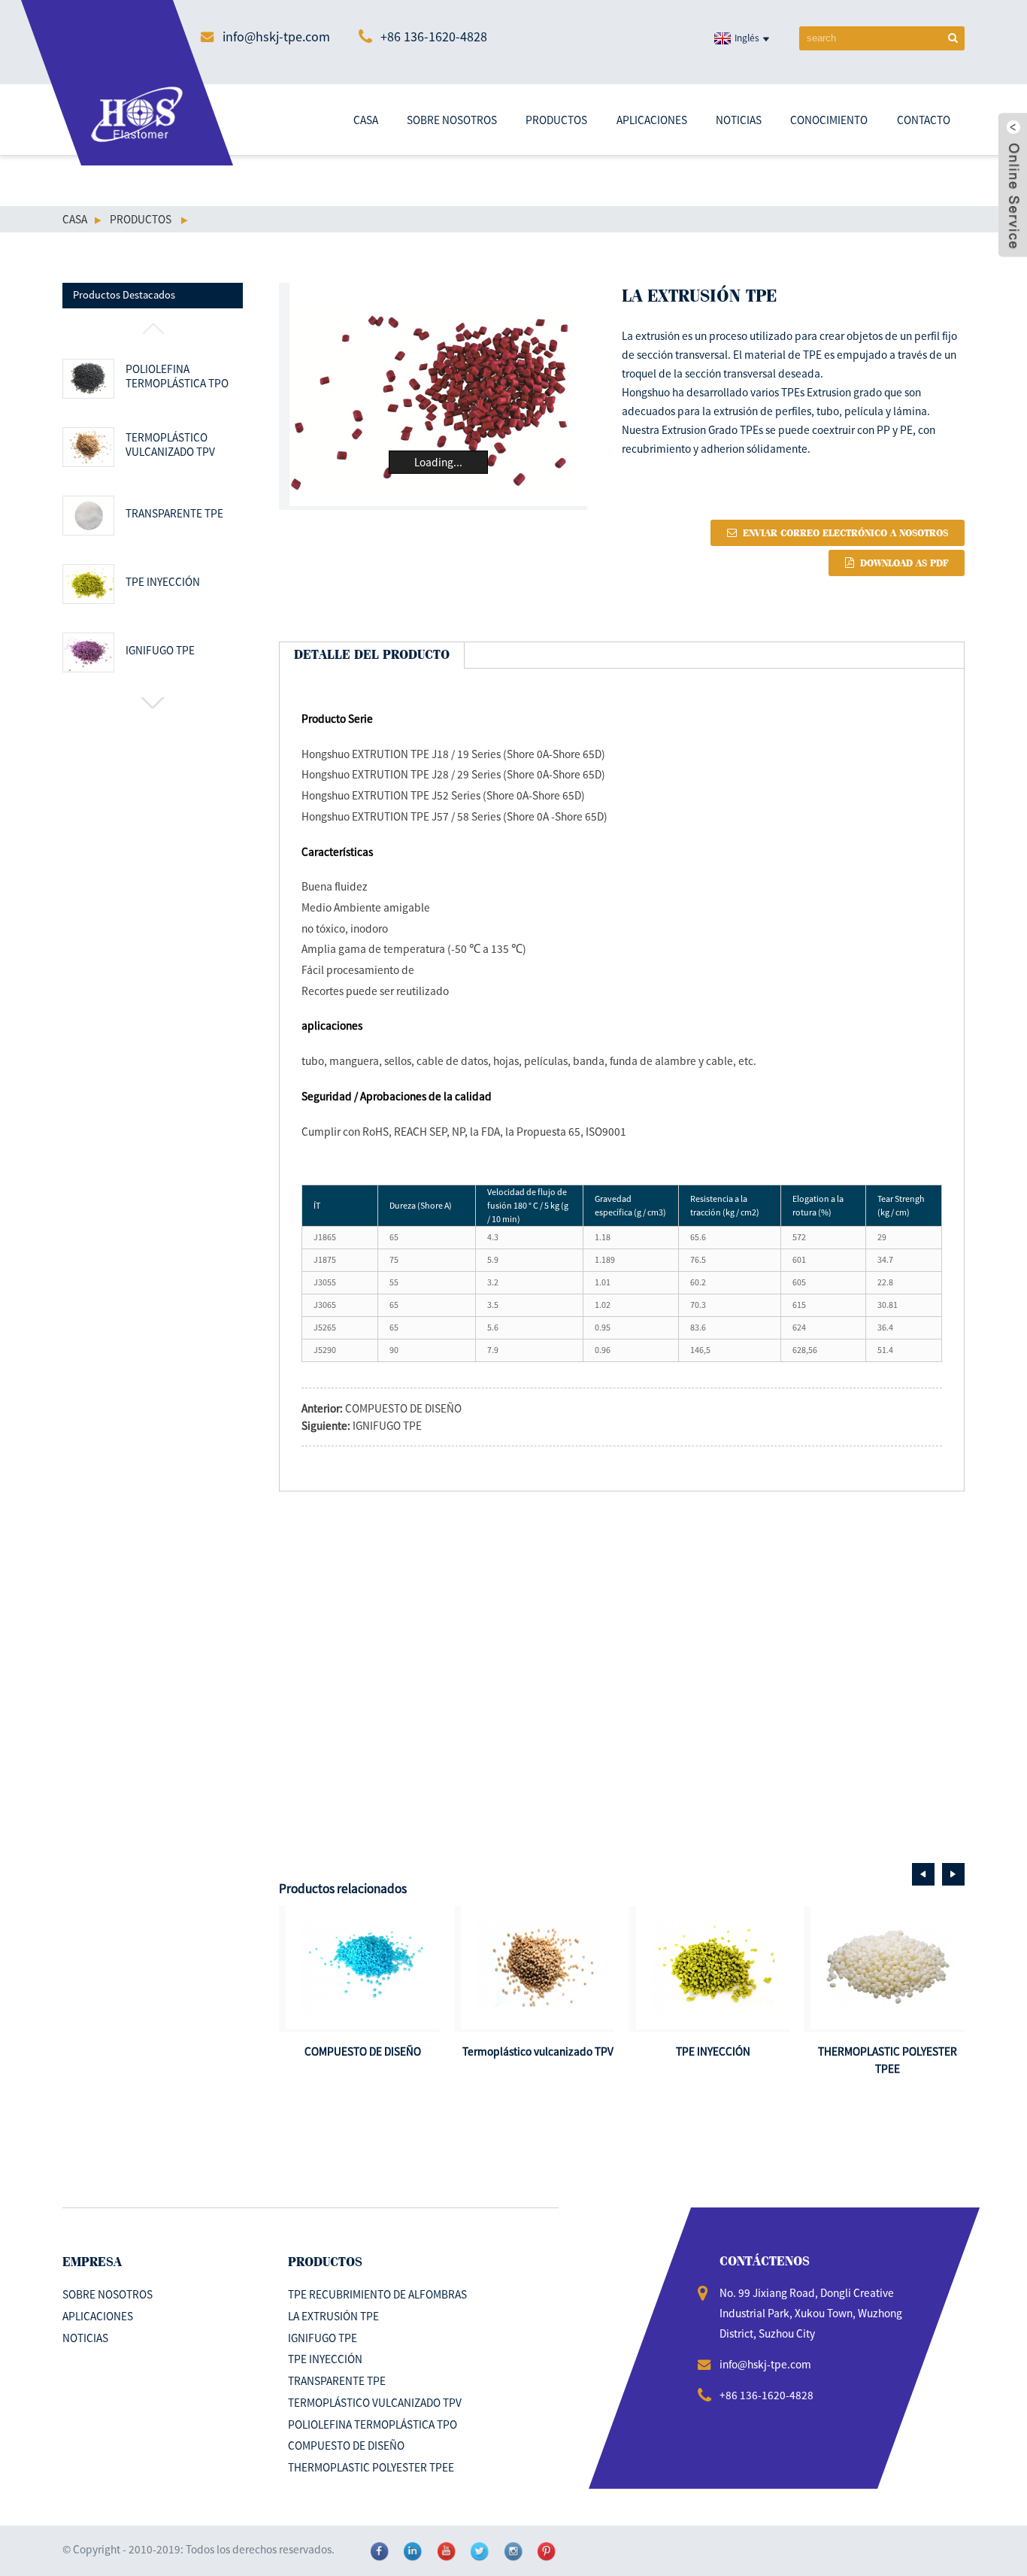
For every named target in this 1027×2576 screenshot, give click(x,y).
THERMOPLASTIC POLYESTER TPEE (371, 2467)
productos (141, 219)
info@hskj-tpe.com (276, 36)
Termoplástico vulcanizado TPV (170, 445)
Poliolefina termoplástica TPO (177, 376)
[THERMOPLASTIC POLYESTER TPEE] (888, 1967)
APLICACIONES (652, 120)
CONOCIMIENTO (829, 120)
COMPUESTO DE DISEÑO (403, 1408)
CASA (366, 120)
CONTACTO (924, 120)
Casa (75, 219)
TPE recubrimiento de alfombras (377, 2294)
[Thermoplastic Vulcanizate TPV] (538, 1967)
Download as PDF (904, 563)
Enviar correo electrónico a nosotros (845, 533)
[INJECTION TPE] (713, 1967)
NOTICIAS (739, 120)
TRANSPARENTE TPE (174, 513)
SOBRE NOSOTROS (452, 120)
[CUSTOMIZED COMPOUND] (363, 1967)
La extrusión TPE (333, 2316)
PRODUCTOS (556, 120)
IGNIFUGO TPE (160, 650)
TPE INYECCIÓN (162, 582)
